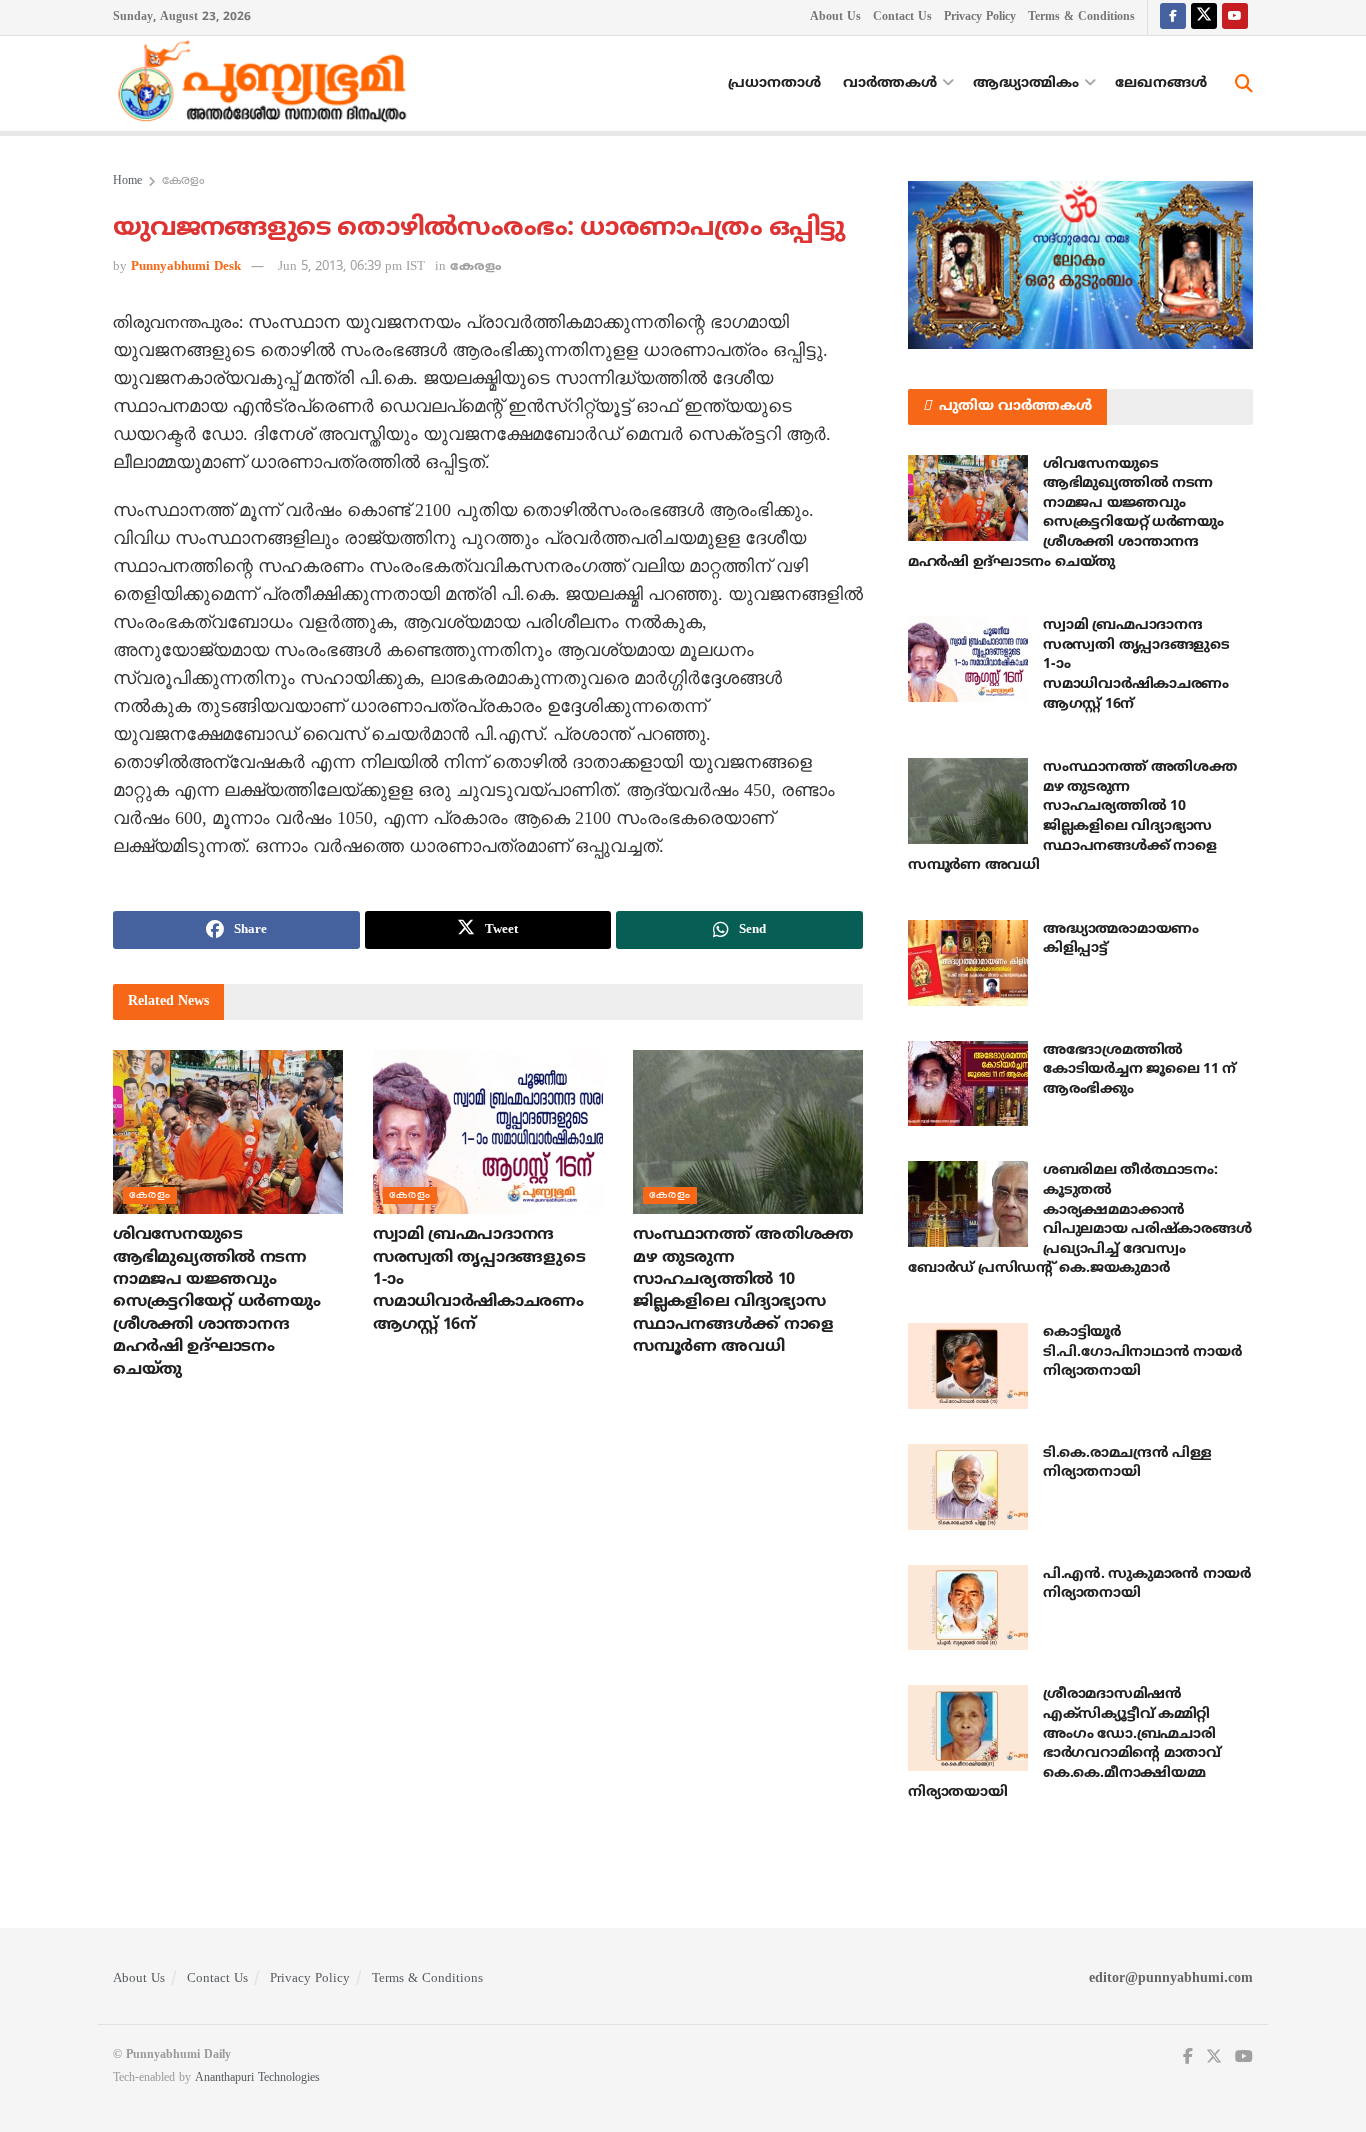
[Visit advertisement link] (1080, 265)
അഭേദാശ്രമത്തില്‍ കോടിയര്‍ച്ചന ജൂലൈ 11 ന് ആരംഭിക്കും (1139, 1070)
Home (127, 181)
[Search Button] (1244, 84)
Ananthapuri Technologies (257, 2078)
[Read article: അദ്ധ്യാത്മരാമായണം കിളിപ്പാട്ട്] (968, 963)
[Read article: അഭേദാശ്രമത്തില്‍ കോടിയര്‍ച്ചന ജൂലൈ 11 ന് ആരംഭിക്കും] (968, 1084)
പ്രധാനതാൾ (774, 83)
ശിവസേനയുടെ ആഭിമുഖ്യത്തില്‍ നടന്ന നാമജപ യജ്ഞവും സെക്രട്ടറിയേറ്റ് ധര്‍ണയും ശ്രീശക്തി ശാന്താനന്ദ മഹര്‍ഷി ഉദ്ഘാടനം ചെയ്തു (216, 1302)
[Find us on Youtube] (1235, 17)
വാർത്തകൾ (890, 83)
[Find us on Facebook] (1173, 17)
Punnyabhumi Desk (186, 267)
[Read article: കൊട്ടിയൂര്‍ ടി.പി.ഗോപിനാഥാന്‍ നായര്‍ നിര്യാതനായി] (968, 1366)
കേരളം (183, 181)
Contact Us (902, 17)
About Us (835, 17)
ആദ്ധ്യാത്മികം (1026, 83)
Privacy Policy (980, 17)
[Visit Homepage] (267, 84)
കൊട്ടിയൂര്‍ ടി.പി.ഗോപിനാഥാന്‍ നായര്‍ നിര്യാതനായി (1142, 1352)
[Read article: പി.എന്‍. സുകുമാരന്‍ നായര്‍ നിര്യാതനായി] (968, 1608)
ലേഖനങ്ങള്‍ (1161, 83)
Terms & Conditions (1081, 17)
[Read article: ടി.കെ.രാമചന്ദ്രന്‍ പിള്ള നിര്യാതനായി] (968, 1487)
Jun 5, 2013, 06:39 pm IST (351, 267)
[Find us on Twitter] (1204, 17)
